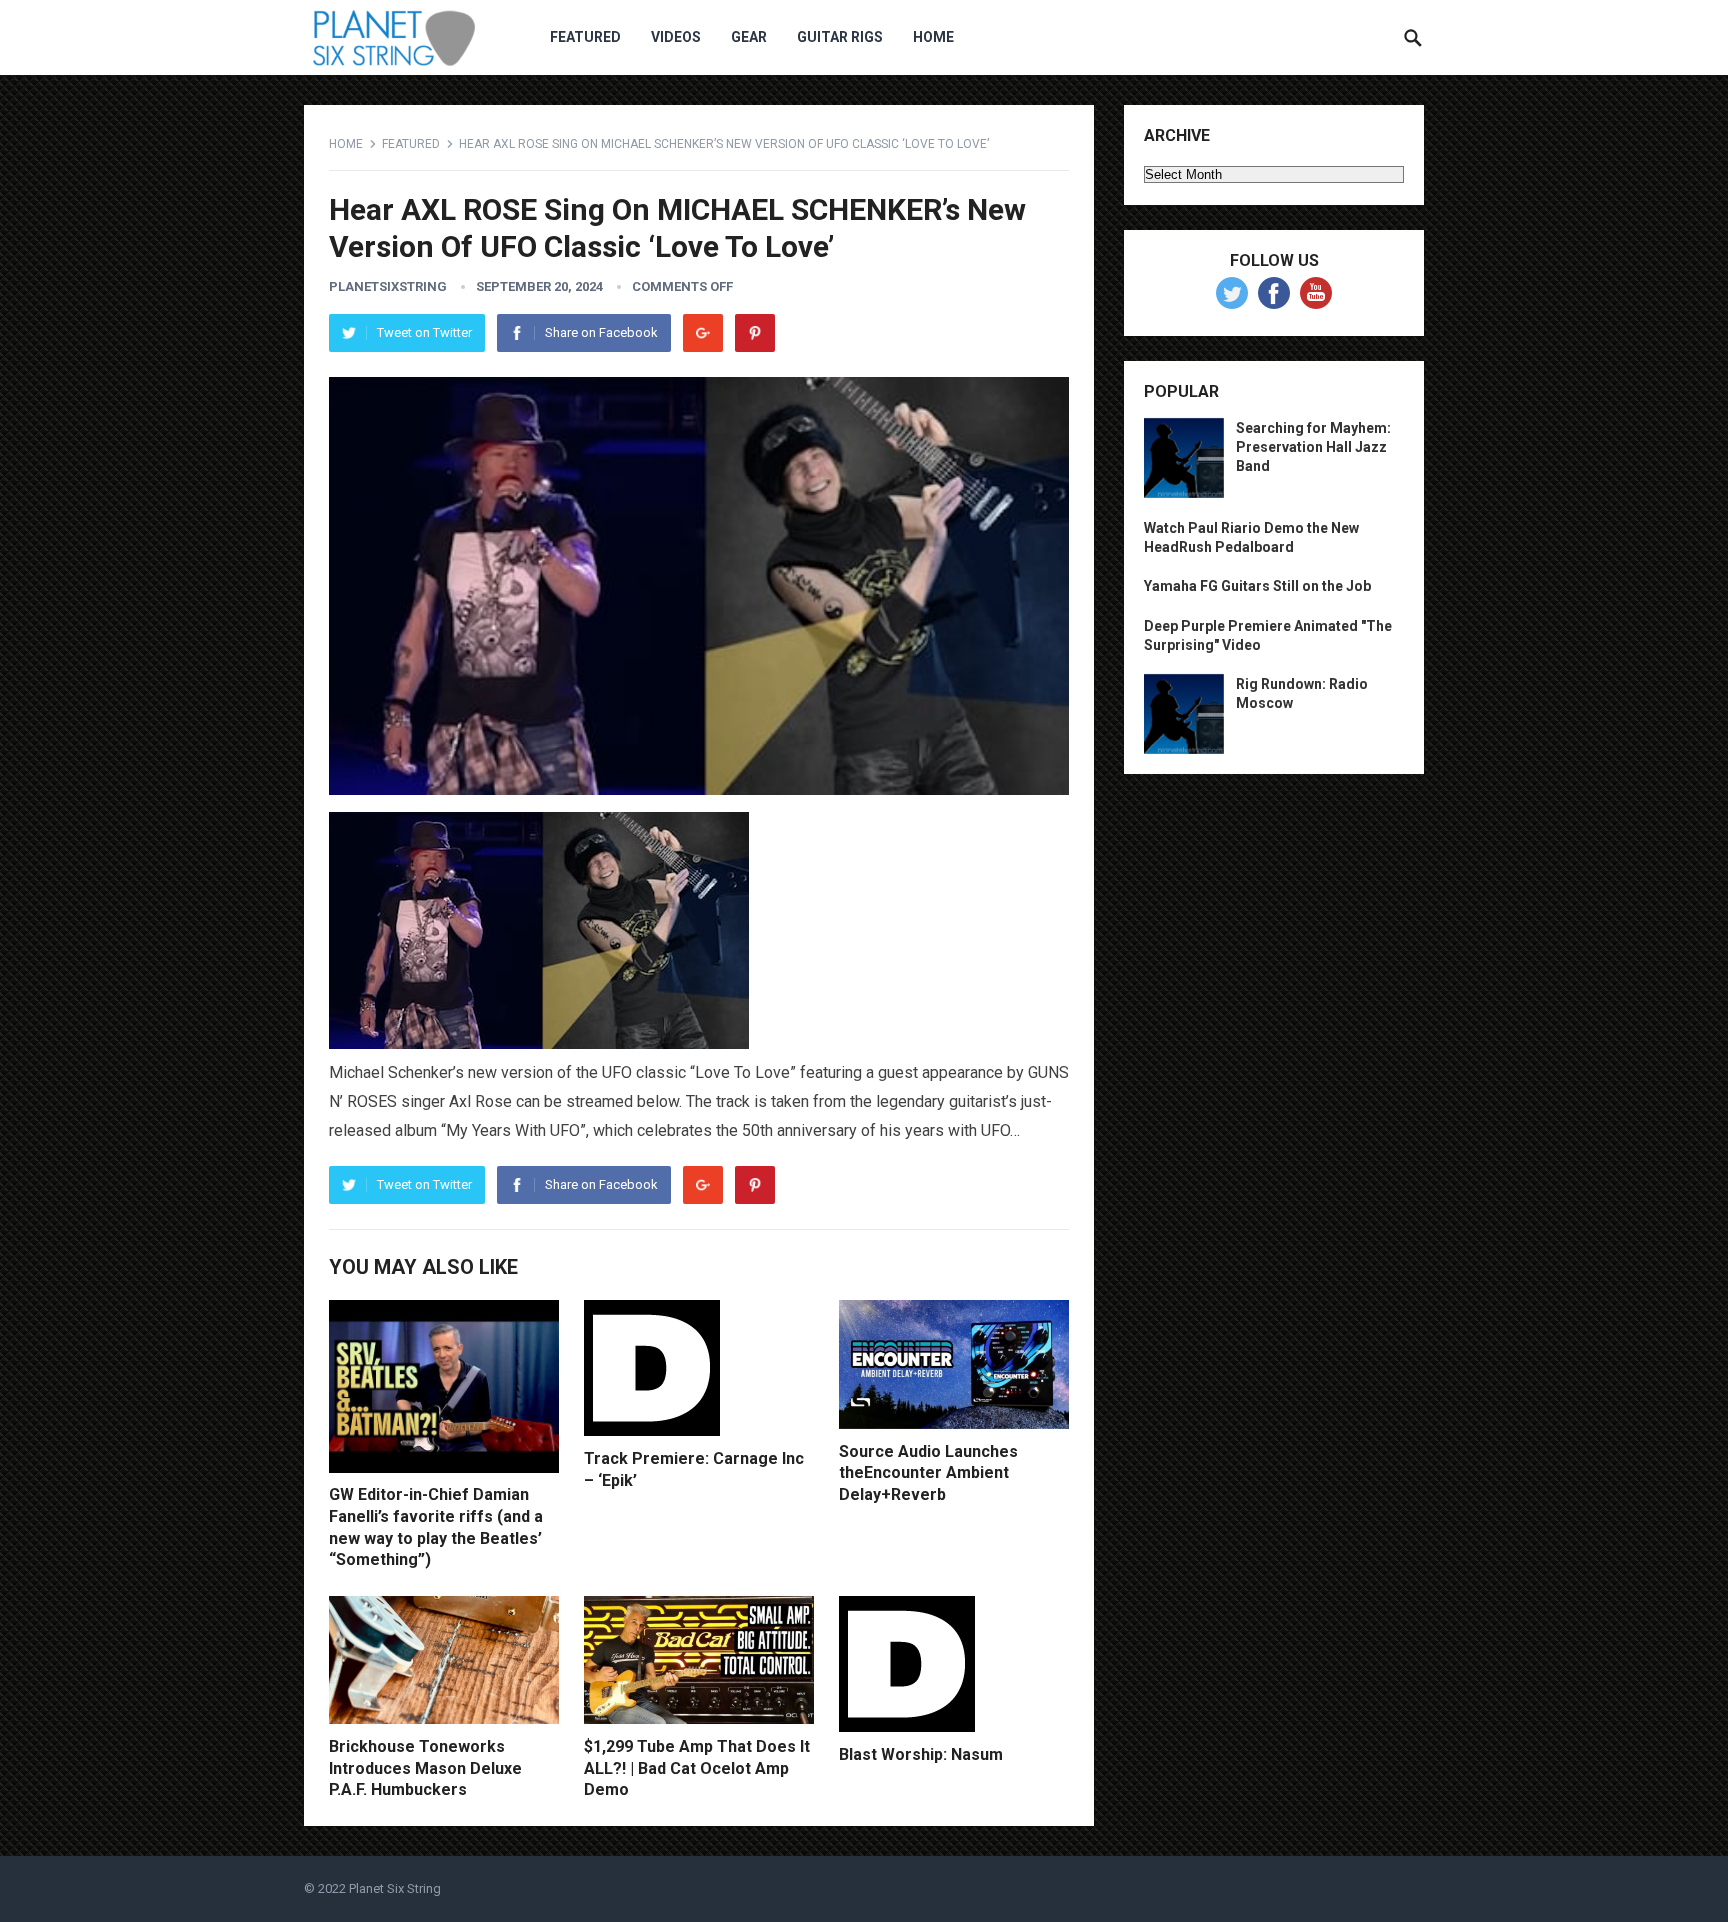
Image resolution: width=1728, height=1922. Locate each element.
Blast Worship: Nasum (921, 1754)
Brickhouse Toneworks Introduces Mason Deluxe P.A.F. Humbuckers (425, 1768)
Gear (749, 37)
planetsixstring (388, 286)
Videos (676, 37)
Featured (585, 37)
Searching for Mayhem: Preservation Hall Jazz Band (1313, 447)
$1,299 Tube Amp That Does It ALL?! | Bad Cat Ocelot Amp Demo (697, 1768)
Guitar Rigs (840, 37)
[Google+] (703, 333)
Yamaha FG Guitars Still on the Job (1257, 586)
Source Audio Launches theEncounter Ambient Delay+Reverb (928, 1473)
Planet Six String (395, 1888)
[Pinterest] (755, 333)
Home (933, 37)
